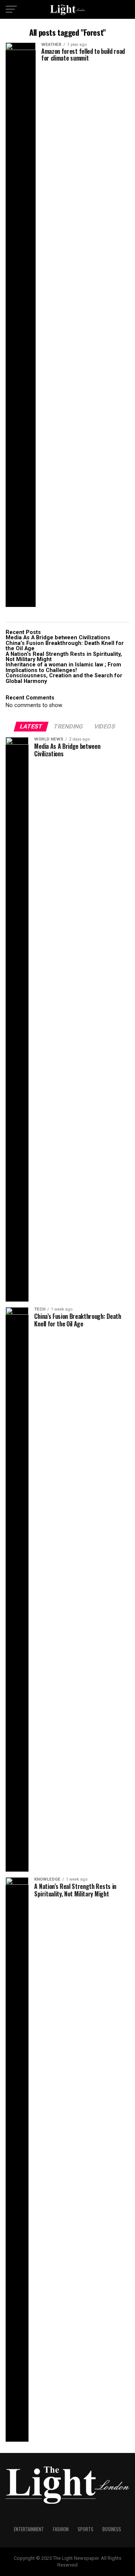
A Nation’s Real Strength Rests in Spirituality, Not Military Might (64, 657)
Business (112, 2529)
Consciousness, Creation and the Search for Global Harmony (64, 678)
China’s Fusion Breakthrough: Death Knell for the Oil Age (65, 646)
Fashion (61, 2529)
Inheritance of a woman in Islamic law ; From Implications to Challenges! (64, 667)
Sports (85, 2529)
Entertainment (29, 2529)
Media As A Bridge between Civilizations (58, 638)
